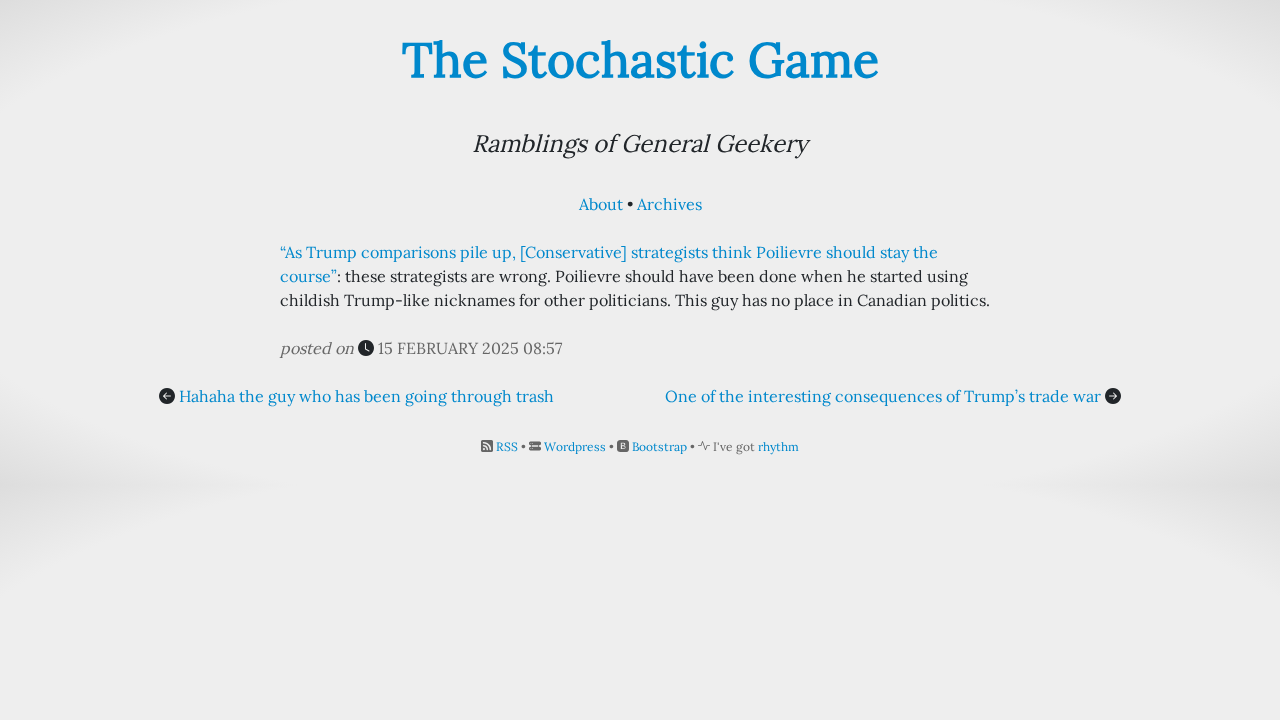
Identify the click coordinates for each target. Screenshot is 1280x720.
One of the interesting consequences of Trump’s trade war (883, 396)
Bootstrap (659, 446)
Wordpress (575, 446)
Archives (669, 204)
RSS (507, 446)
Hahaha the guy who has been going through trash (366, 396)
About (601, 204)
